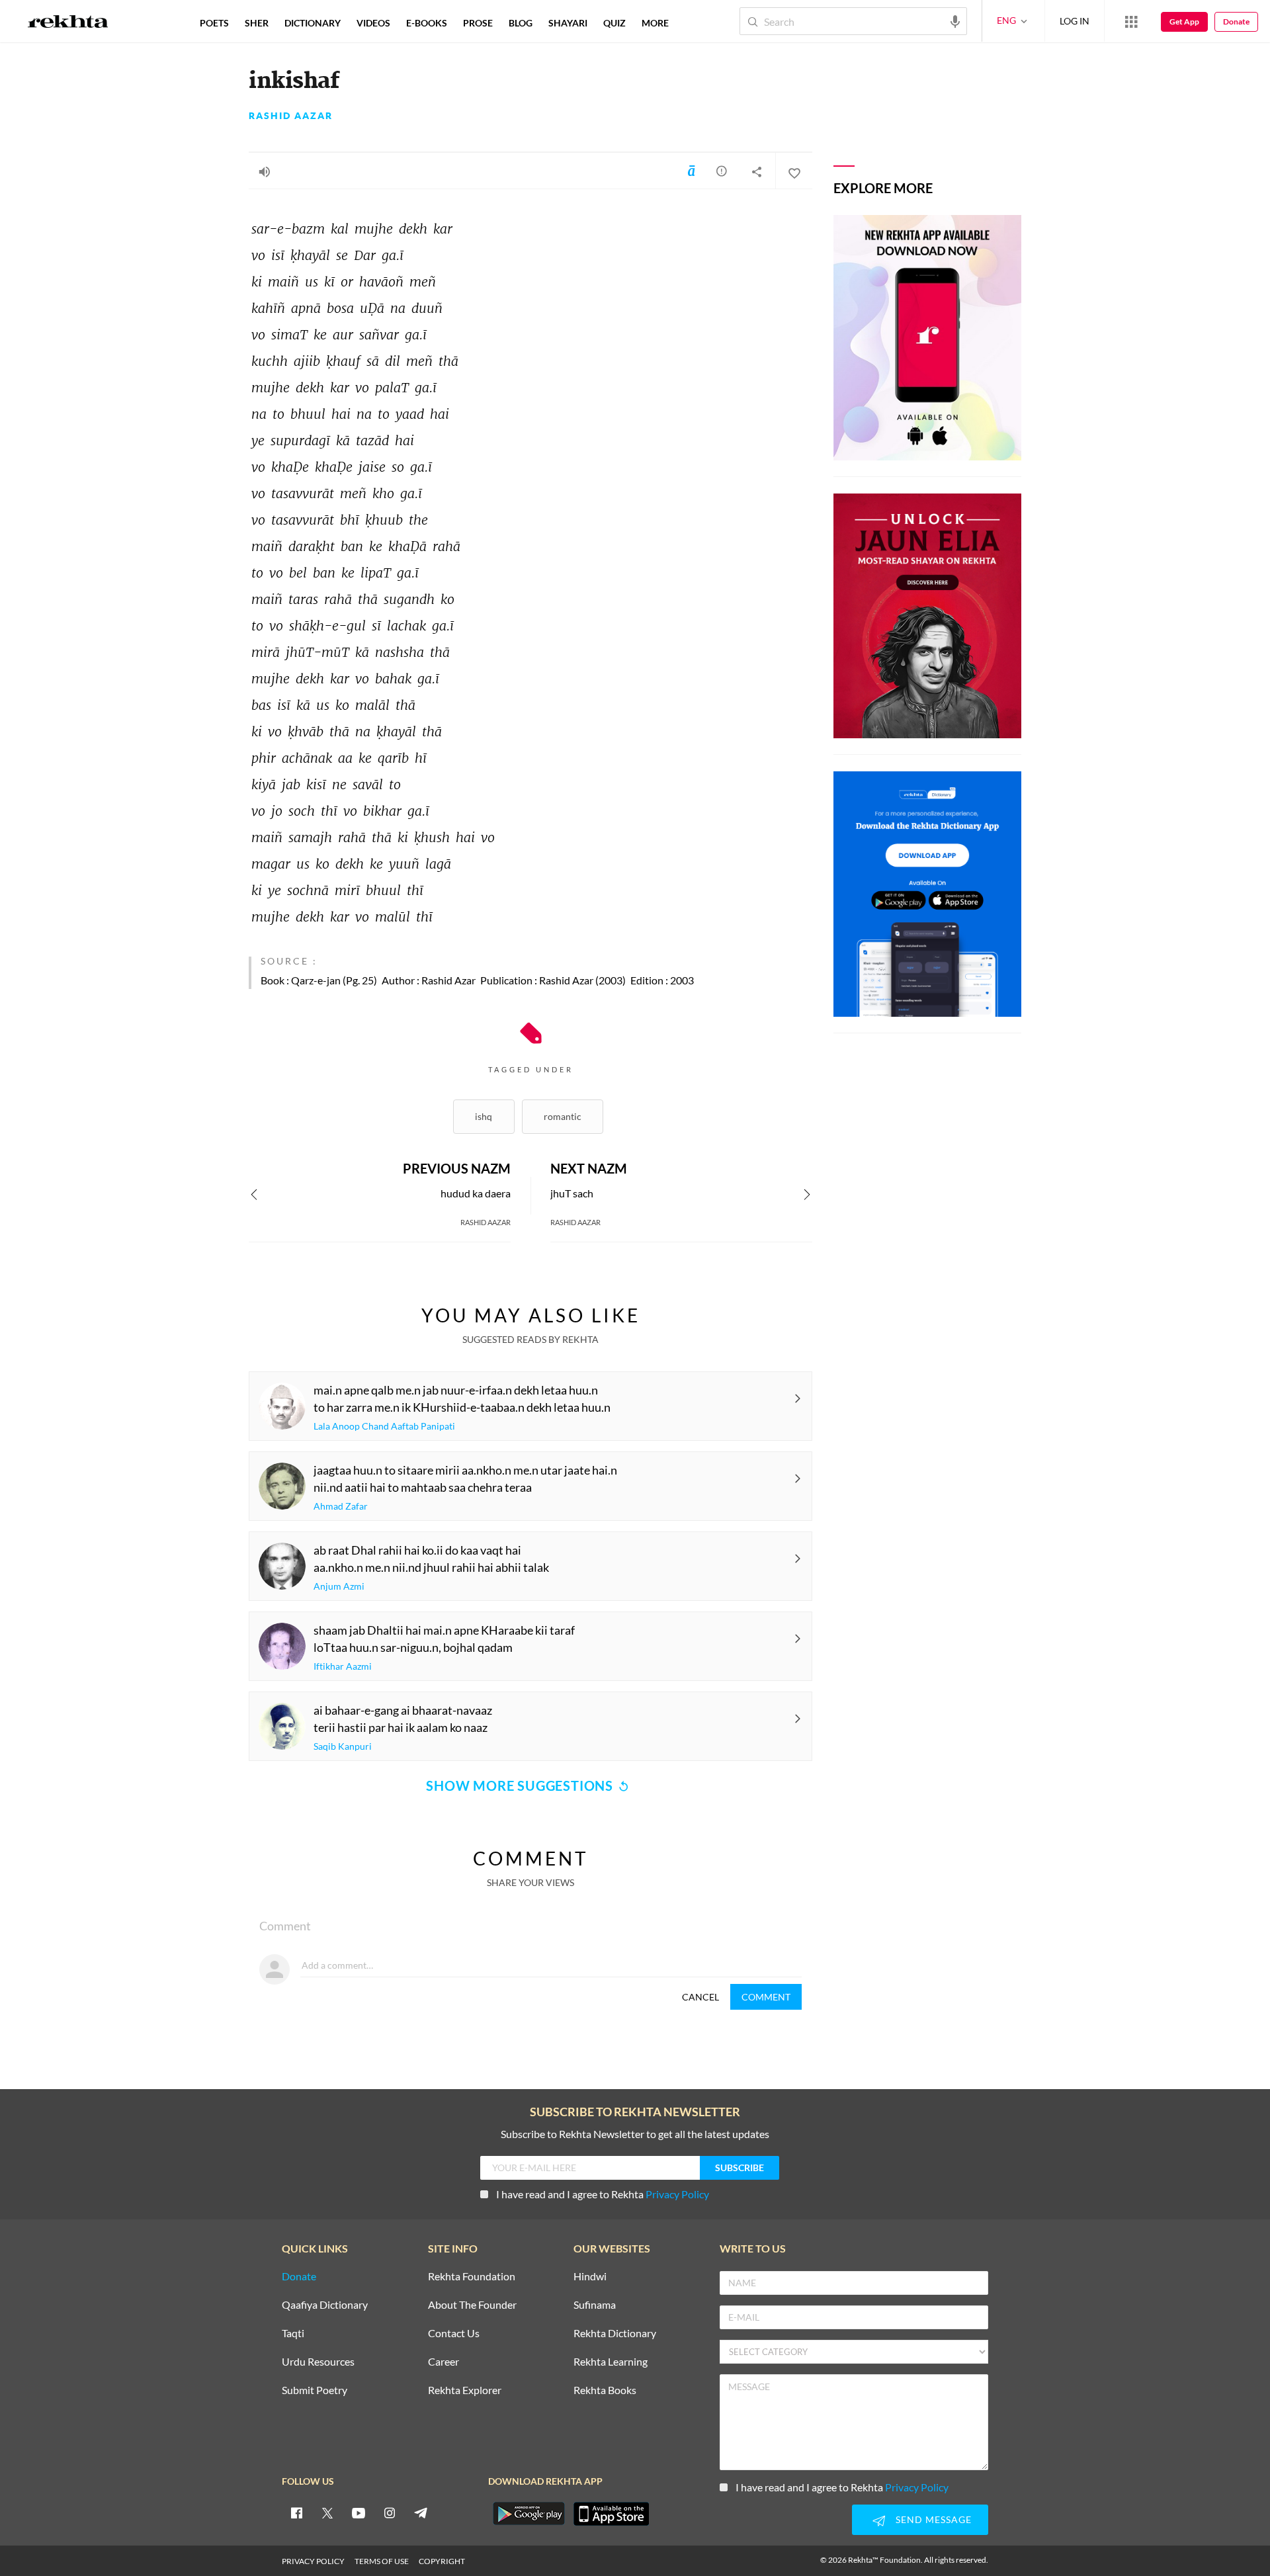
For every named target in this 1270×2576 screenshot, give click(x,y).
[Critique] (722, 171)
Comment (766, 1997)
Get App (1184, 21)
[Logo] (68, 23)
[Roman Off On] (691, 171)
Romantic (563, 1116)
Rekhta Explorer (465, 2390)
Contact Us (454, 2334)
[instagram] (390, 2512)
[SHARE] (757, 171)
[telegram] (421, 2512)
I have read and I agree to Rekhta (603, 2194)
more (655, 23)
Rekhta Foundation (472, 2277)
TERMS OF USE (382, 2561)
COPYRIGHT (442, 2561)
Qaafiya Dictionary (325, 2305)
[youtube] (359, 2512)
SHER (257, 23)
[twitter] (327, 2512)
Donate (1236, 21)
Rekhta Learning (611, 2362)
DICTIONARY (313, 23)
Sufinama (595, 2305)
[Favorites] (794, 171)
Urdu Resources (318, 2362)
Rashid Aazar (291, 116)
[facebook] (296, 2512)
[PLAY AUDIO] (265, 171)
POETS (214, 23)
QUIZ (614, 23)
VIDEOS (373, 23)
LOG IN (1075, 21)
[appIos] (611, 2514)
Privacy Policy (677, 2194)
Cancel (700, 1997)
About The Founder (472, 2305)
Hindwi (590, 2277)
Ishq (484, 1116)
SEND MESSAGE (934, 2519)
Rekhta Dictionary (615, 2334)
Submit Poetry (315, 2390)
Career (444, 2362)
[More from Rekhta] (1131, 21)
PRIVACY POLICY (313, 2561)
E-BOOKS (427, 23)
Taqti (293, 2334)
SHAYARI (568, 23)
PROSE (478, 23)
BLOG (521, 23)
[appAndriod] (529, 2514)
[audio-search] (955, 21)
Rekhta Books (605, 2390)
